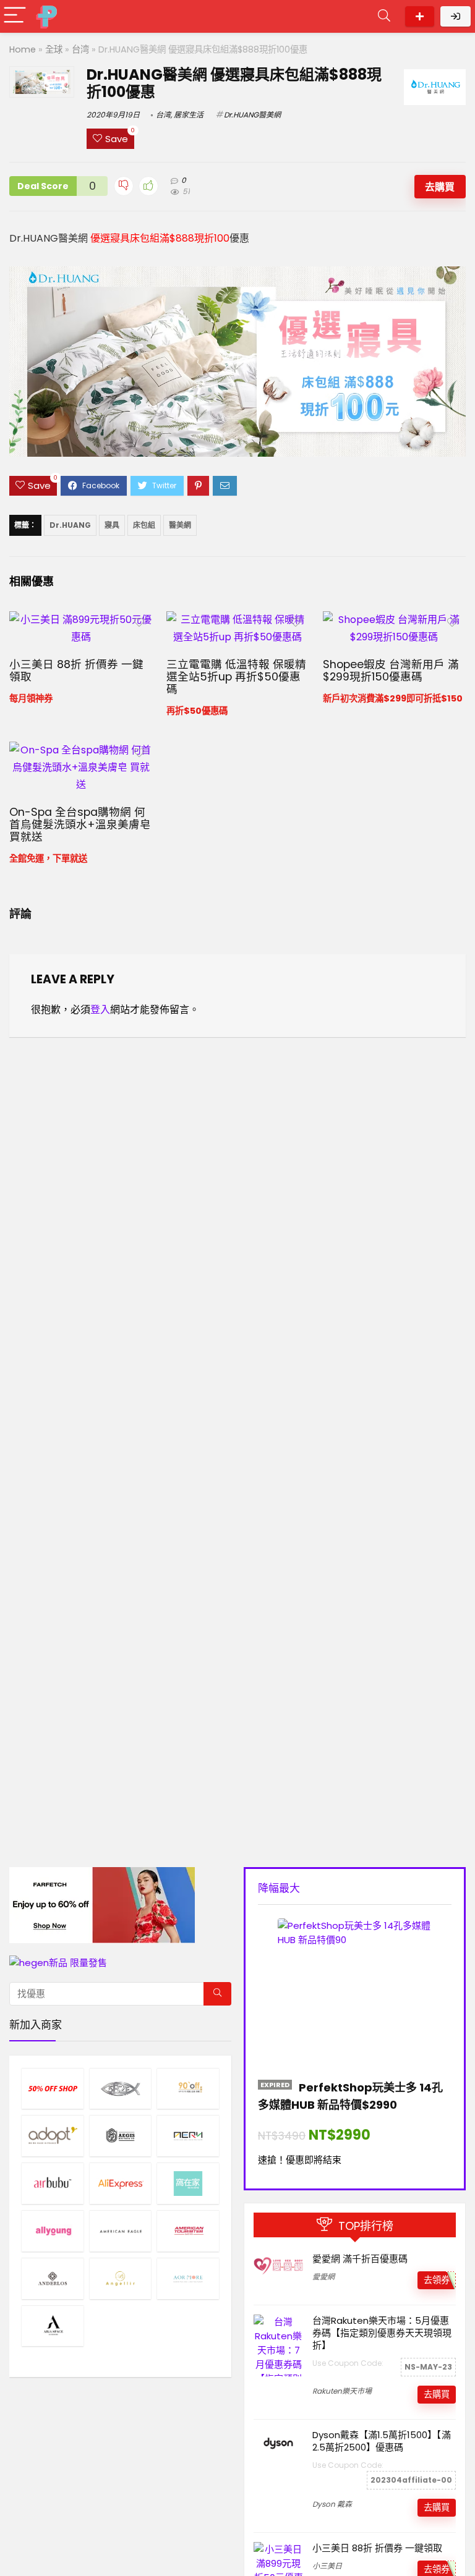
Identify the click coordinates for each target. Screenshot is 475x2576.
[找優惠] (217, 1994)
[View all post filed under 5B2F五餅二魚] (121, 2089)
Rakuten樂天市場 (342, 2391)
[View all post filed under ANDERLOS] (53, 2278)
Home (23, 49)
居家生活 (189, 115)
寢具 (112, 525)
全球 (54, 49)
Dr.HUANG (70, 525)
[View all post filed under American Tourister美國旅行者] (188, 2231)
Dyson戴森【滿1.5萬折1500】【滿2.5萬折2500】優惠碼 (382, 2441)
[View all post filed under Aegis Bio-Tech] (121, 2136)
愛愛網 (323, 2277)
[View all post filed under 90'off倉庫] (188, 2089)
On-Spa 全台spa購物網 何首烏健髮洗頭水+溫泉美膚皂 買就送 (80, 824)
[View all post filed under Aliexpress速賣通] (121, 2183)
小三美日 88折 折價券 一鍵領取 (76, 671)
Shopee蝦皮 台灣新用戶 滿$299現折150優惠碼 (391, 671)
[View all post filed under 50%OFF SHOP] (53, 2089)
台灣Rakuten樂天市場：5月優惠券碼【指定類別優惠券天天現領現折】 (382, 2333)
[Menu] (15, 16)
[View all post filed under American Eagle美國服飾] (121, 2231)
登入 (100, 1010)
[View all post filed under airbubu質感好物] (53, 2183)
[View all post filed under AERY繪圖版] (188, 2136)
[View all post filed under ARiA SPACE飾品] (53, 2326)
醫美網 (180, 525)
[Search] (384, 16)
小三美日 (327, 2566)
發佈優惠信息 (420, 16)
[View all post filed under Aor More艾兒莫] (188, 2278)
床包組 (144, 525)
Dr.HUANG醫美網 (252, 115)
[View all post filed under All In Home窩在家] (188, 2183)
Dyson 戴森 (332, 2504)
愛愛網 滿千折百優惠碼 (360, 2259)
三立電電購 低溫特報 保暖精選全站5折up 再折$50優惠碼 (236, 677)
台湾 (80, 49)
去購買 (440, 187)
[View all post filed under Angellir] (121, 2278)
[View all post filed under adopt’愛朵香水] (53, 2136)
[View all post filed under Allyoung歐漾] (53, 2231)
